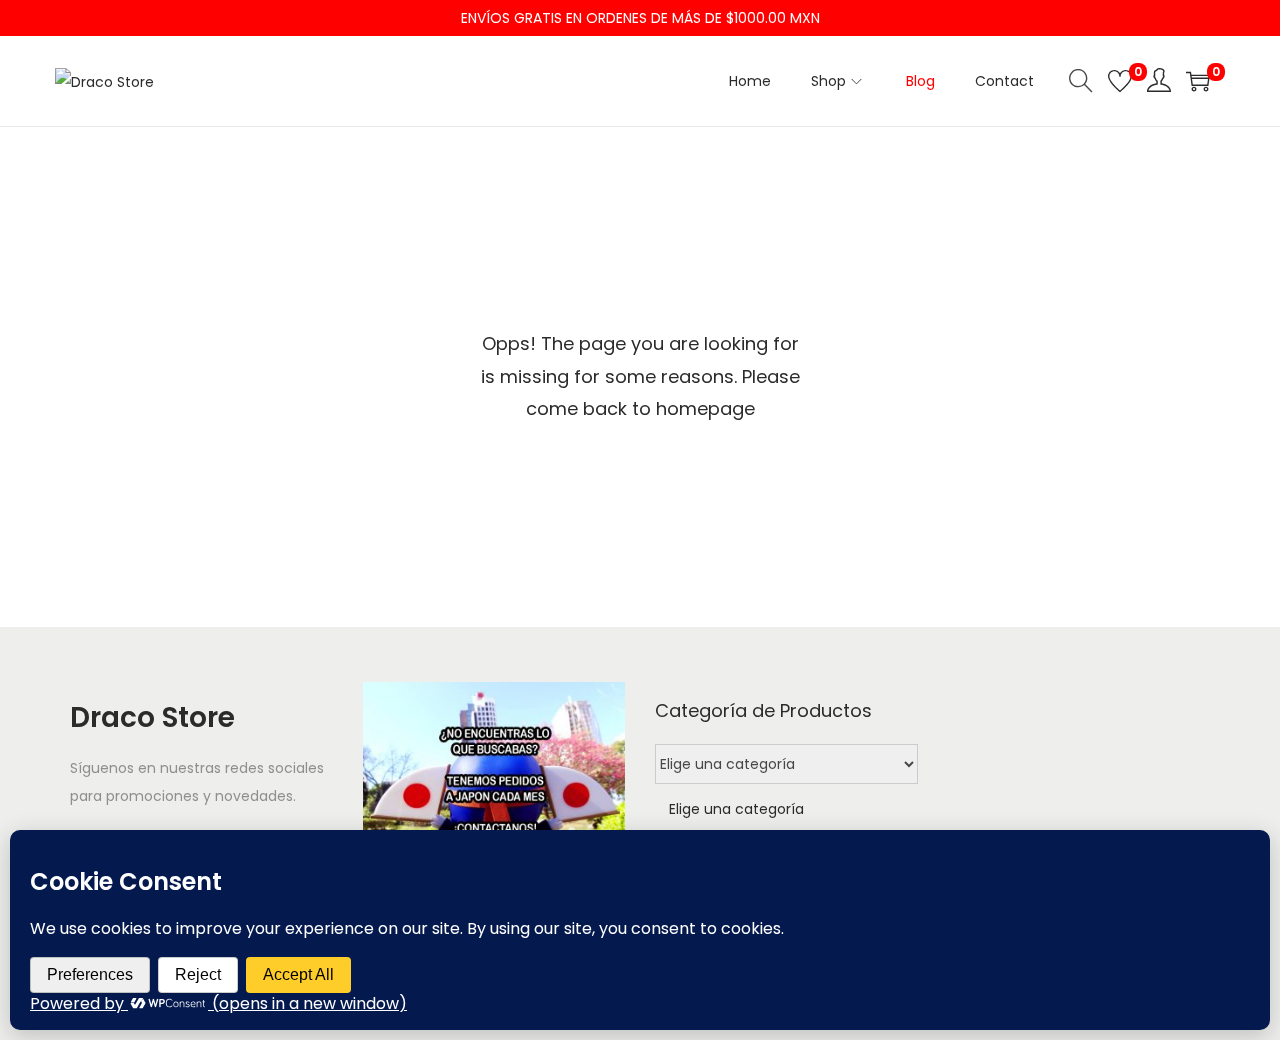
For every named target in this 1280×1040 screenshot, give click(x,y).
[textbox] (736, 809)
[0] (1120, 81)
